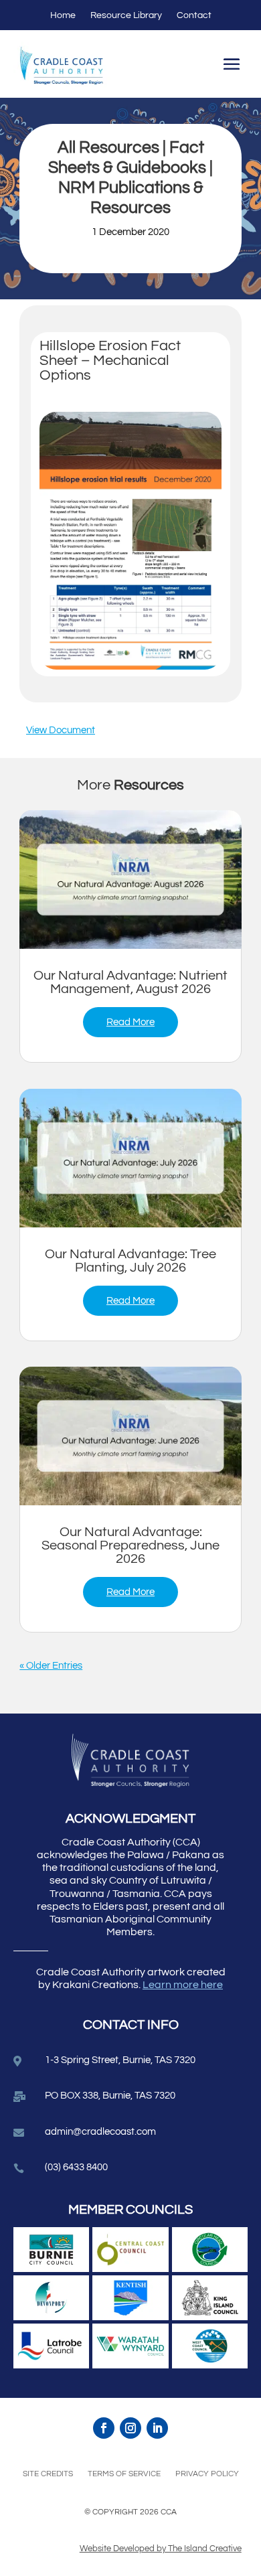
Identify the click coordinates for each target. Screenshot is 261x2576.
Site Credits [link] (48, 2474)
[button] (232, 66)
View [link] (37, 730)
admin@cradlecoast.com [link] (100, 2132)
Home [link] (63, 15)
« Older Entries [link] (51, 1666)
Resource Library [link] (126, 15)
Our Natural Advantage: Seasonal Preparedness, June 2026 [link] (130, 1545)
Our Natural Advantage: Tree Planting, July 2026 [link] (130, 1261)
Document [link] (72, 730)
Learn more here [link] (183, 1985)
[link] (130, 880)
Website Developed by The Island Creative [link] (161, 2549)
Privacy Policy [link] (207, 2474)
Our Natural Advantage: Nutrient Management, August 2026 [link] (130, 982)
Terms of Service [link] (124, 2474)
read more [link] (130, 1022)
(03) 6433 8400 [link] (76, 2167)
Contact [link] (194, 15)
